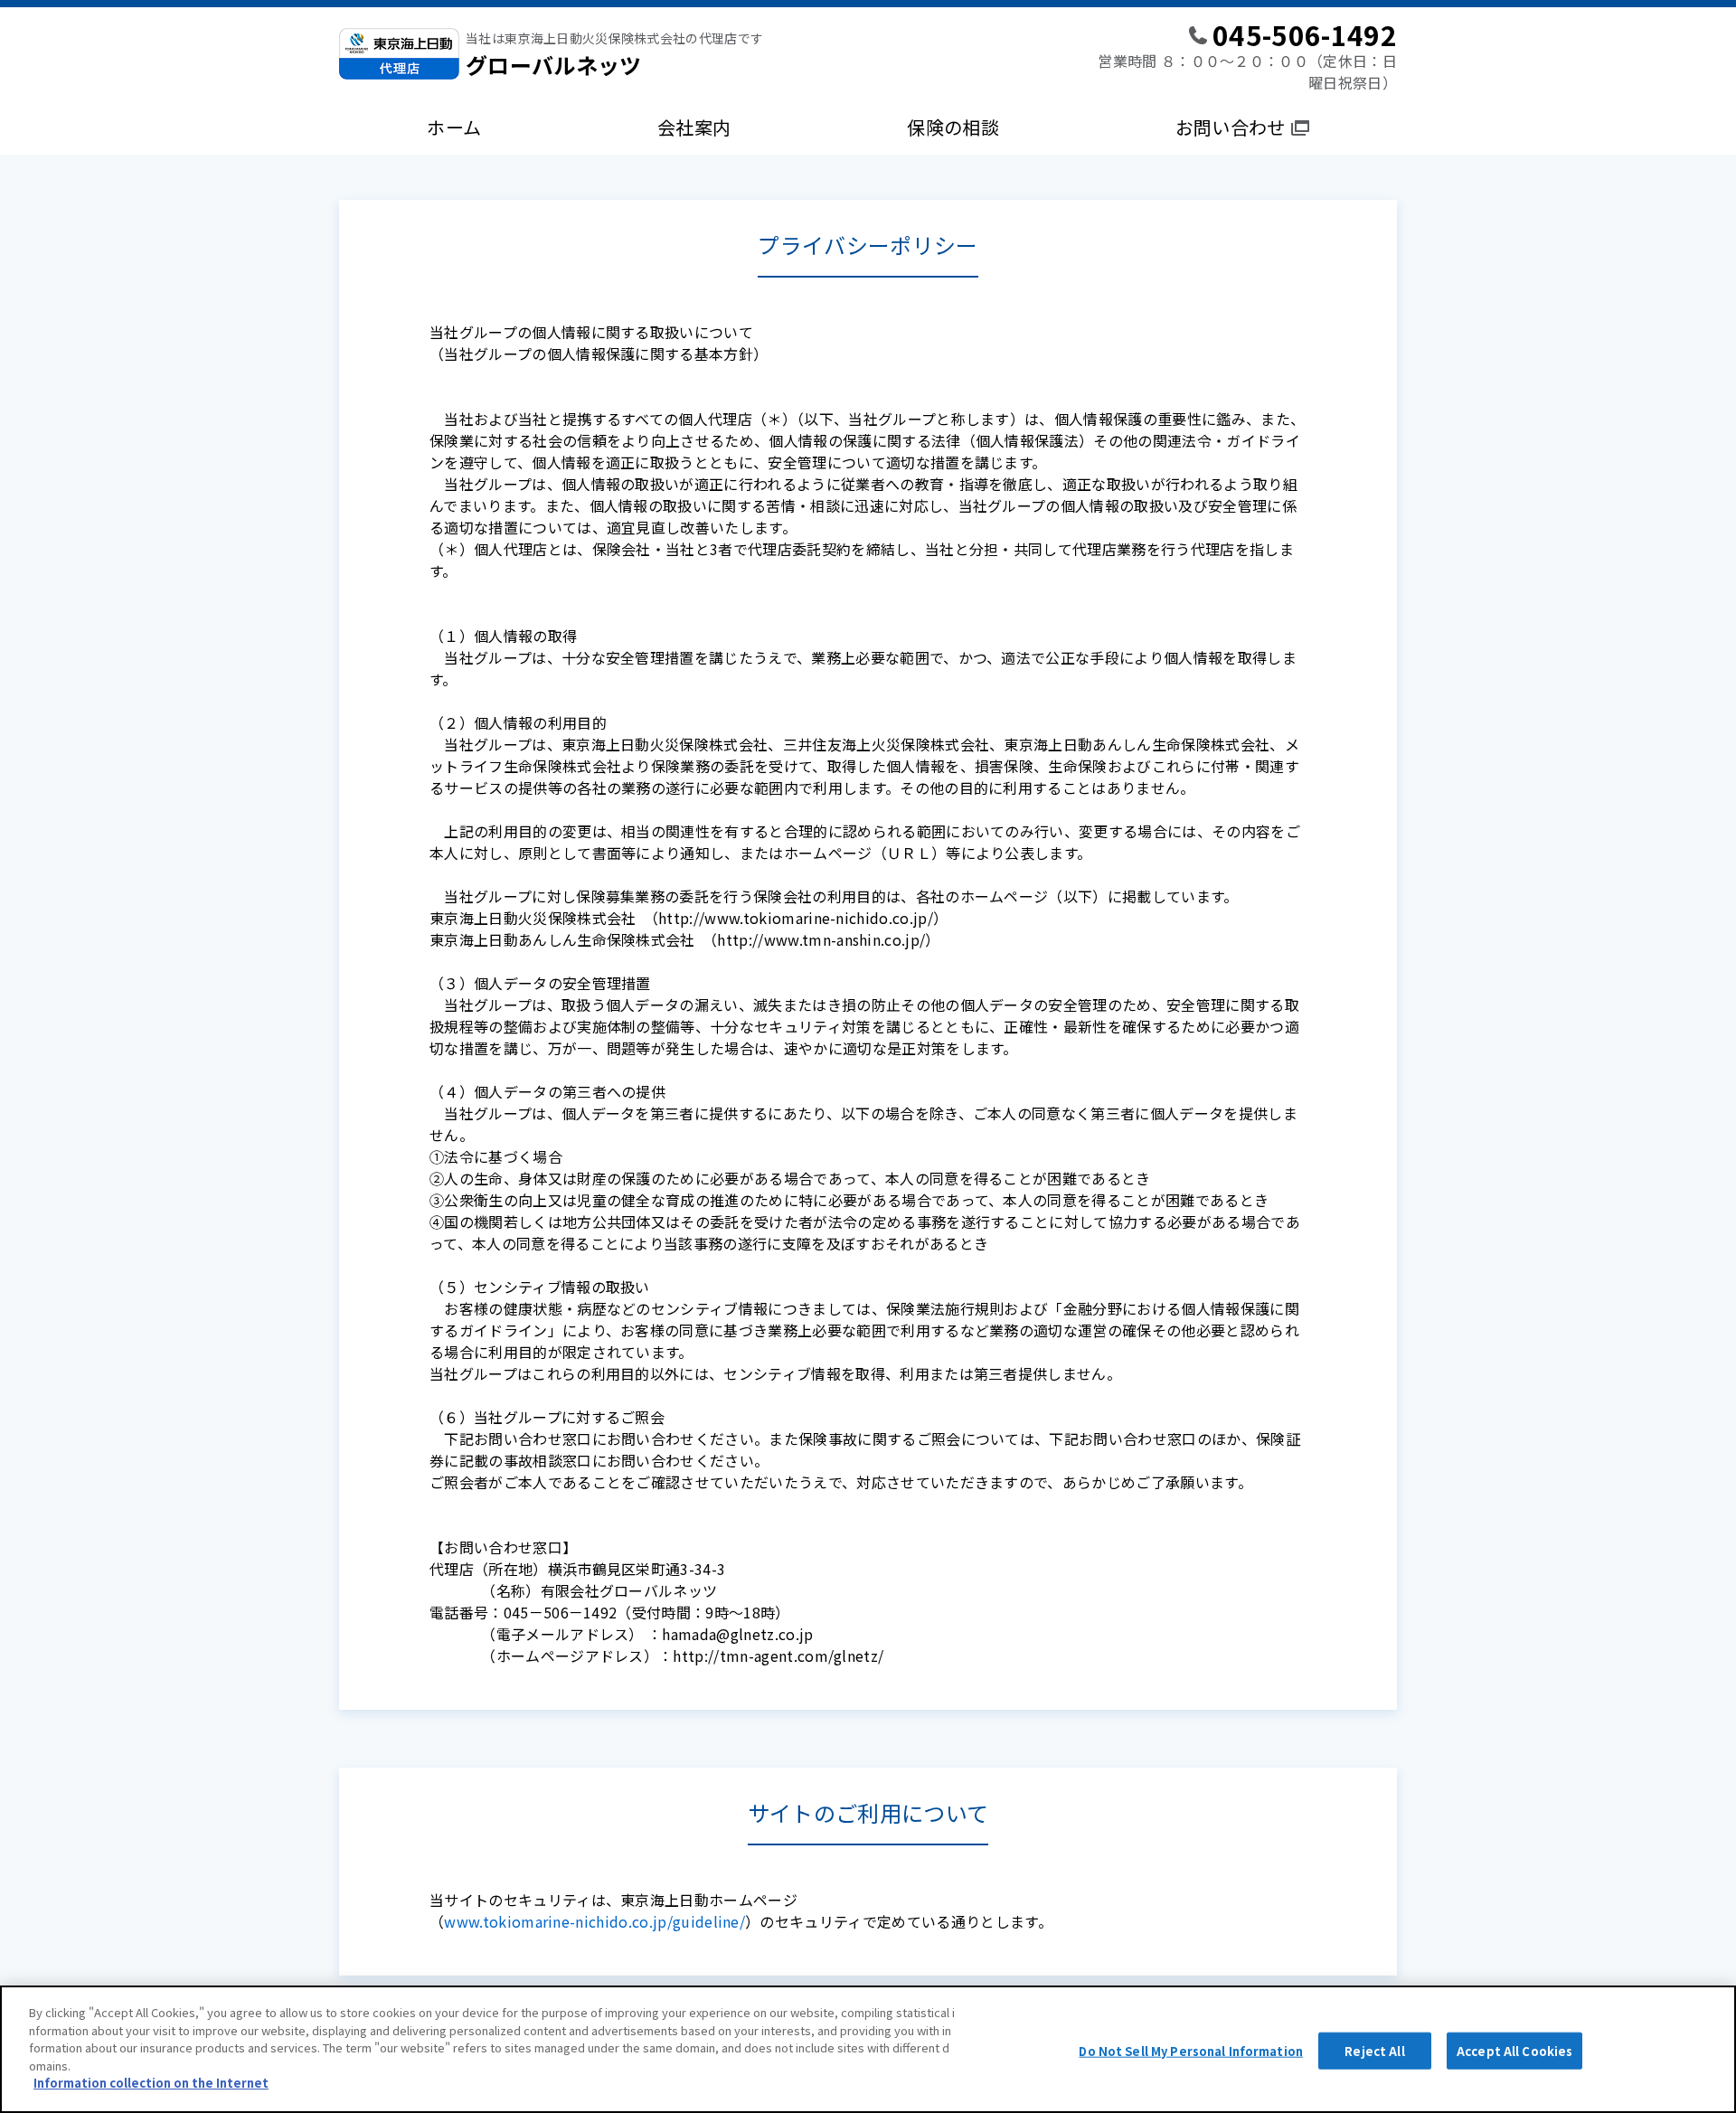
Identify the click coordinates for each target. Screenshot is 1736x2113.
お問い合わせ (1231, 127)
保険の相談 (953, 127)
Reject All (1374, 2050)
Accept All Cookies (1514, 2050)
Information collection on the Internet (151, 2083)
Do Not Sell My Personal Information (1191, 2050)
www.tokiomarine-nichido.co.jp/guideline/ (594, 1921)
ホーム (454, 127)
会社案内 (694, 127)
